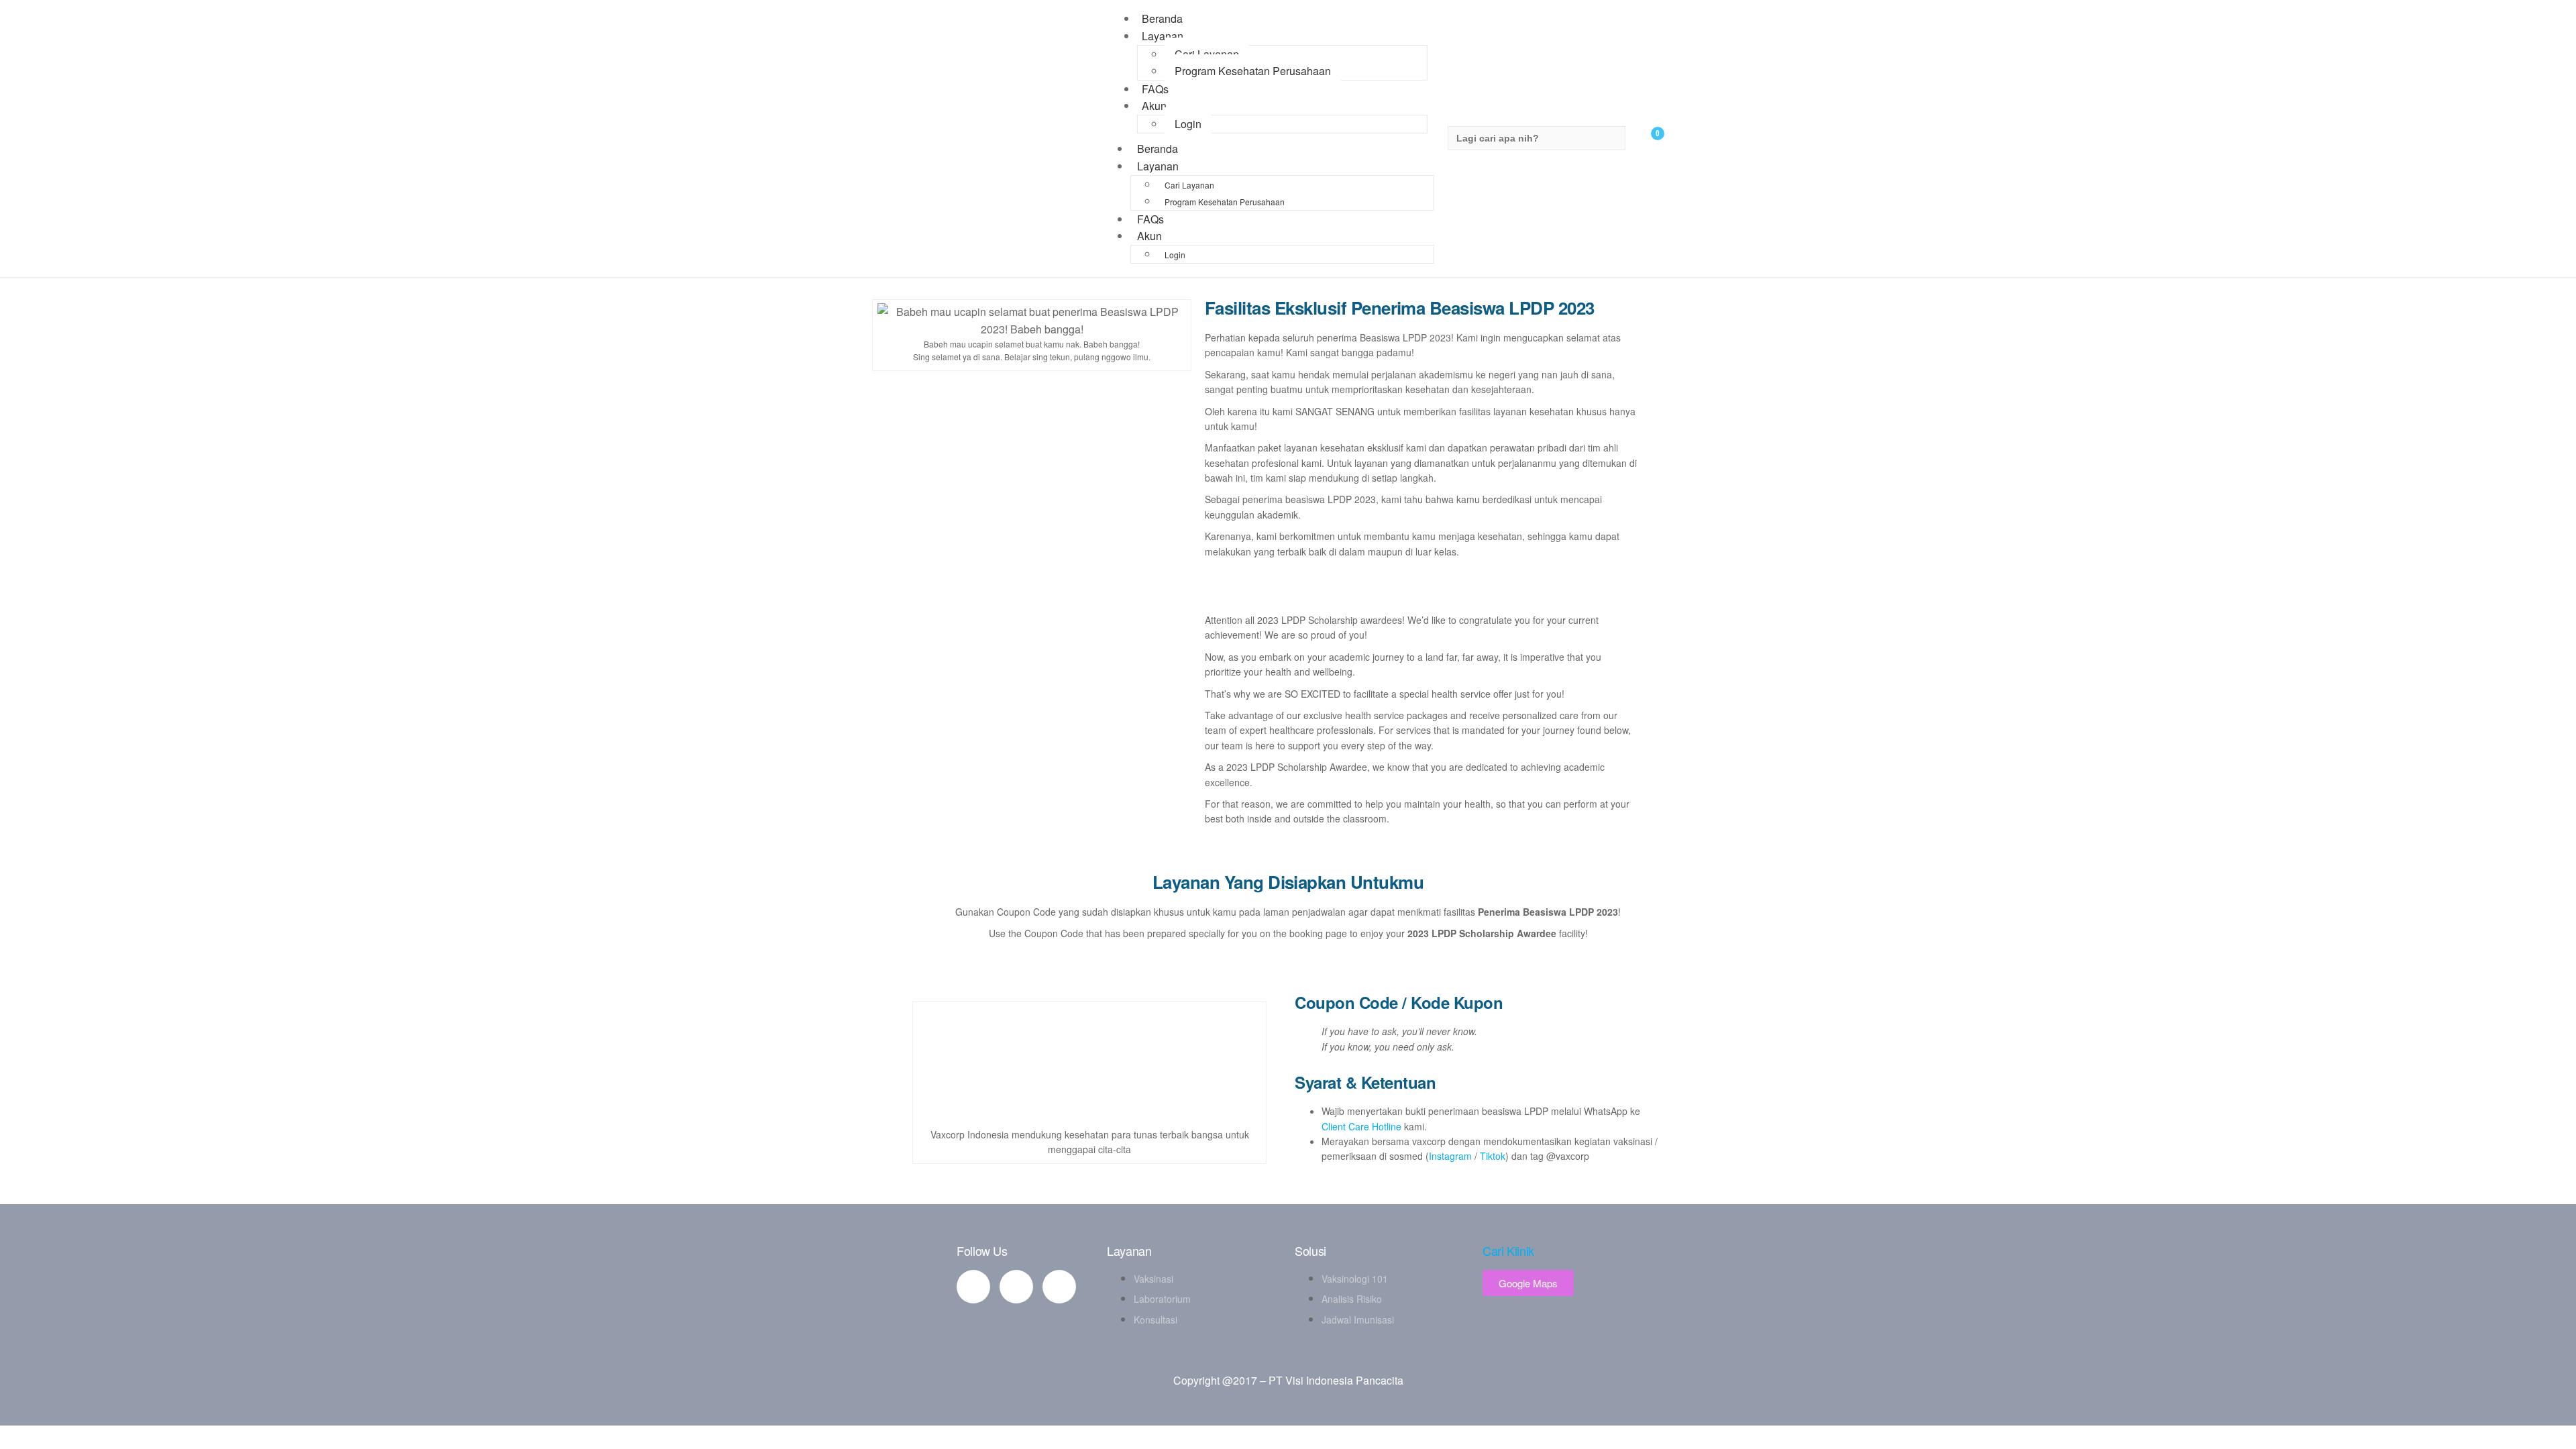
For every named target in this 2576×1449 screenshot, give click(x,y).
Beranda (1158, 149)
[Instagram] (1059, 1287)
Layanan (1163, 36)
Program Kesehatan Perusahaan (1253, 71)
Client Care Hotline (1361, 1126)
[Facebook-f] (973, 1287)
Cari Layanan (1207, 54)
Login (1188, 124)
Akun (1154, 106)
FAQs (1150, 219)
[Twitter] (1016, 1287)
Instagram (1450, 1156)
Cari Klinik (1508, 1250)
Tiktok (1493, 1156)
